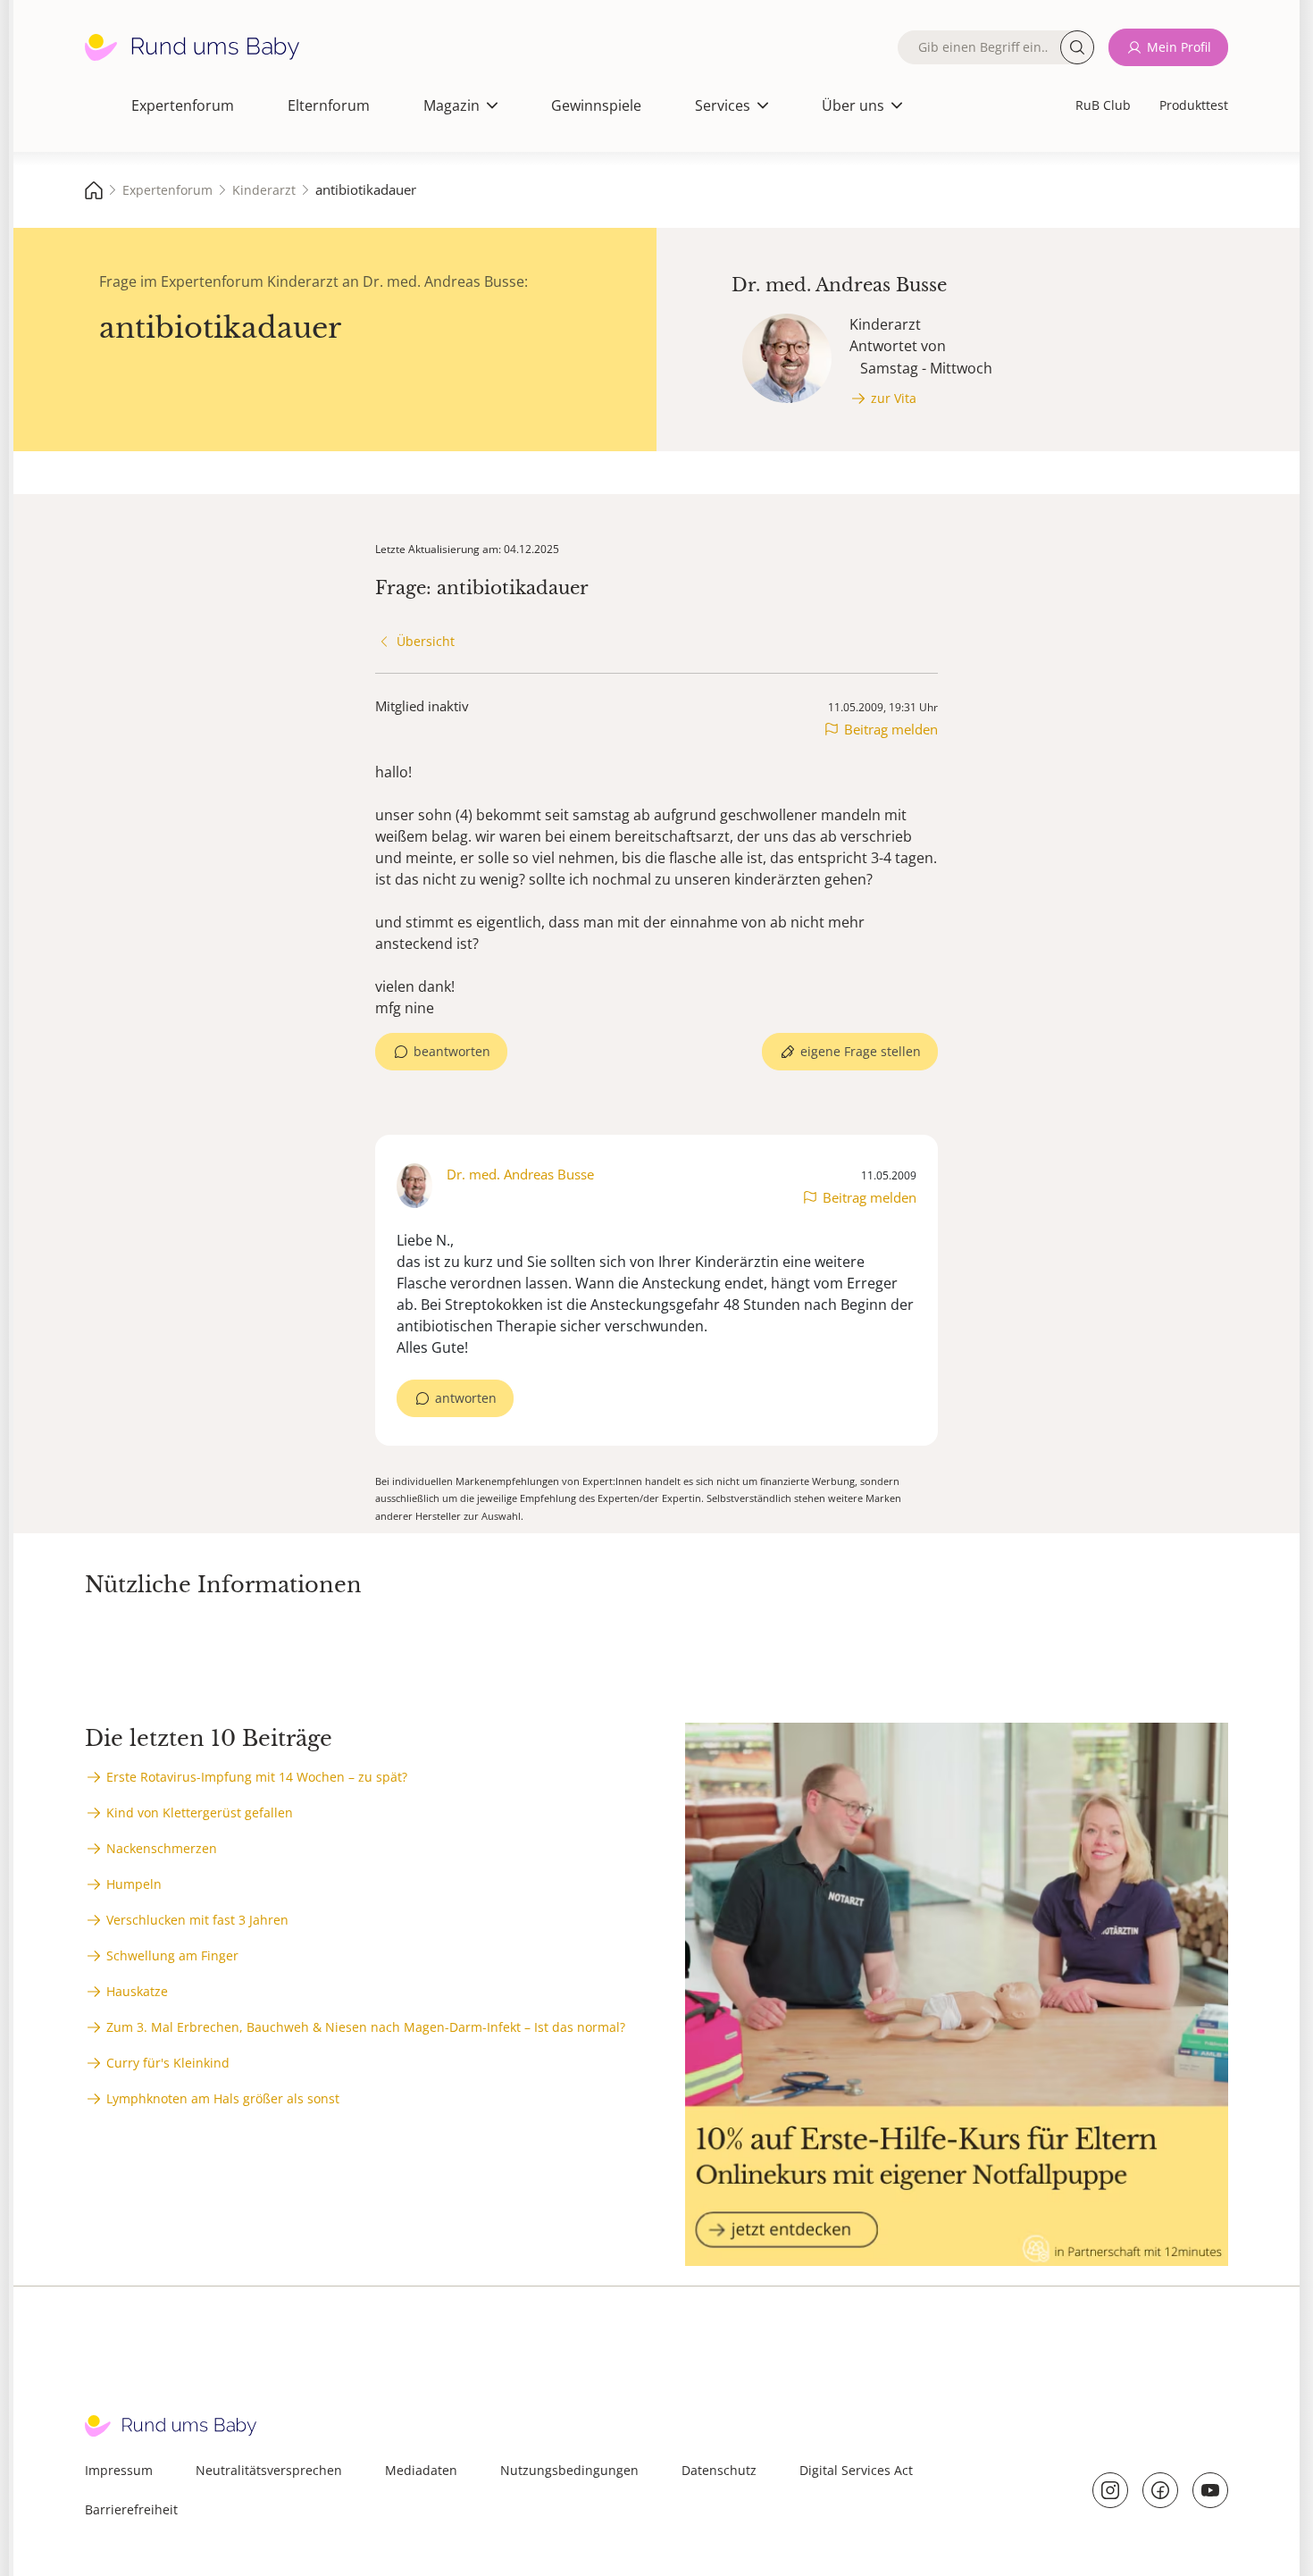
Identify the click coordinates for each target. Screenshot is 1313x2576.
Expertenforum (183, 105)
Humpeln (134, 1884)
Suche (1077, 47)
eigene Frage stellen (861, 1051)
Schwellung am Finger (172, 1955)
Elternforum (329, 105)
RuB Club (1103, 105)
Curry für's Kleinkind (168, 2063)
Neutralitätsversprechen (269, 2470)
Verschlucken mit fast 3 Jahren (197, 1920)
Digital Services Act (856, 2470)
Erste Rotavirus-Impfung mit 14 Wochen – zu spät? (257, 1777)
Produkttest (1194, 105)
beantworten (452, 1051)
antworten (466, 1398)
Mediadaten (421, 2470)
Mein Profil (1179, 47)
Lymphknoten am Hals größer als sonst (223, 2098)
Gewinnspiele (596, 105)
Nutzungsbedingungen (569, 2470)
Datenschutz (719, 2470)
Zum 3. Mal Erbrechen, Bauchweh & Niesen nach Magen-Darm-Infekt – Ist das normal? (366, 2027)
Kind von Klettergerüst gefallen (200, 1812)
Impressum (119, 2470)
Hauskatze (137, 1991)
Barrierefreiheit (131, 2509)
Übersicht (426, 641)
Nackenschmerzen (162, 1848)
